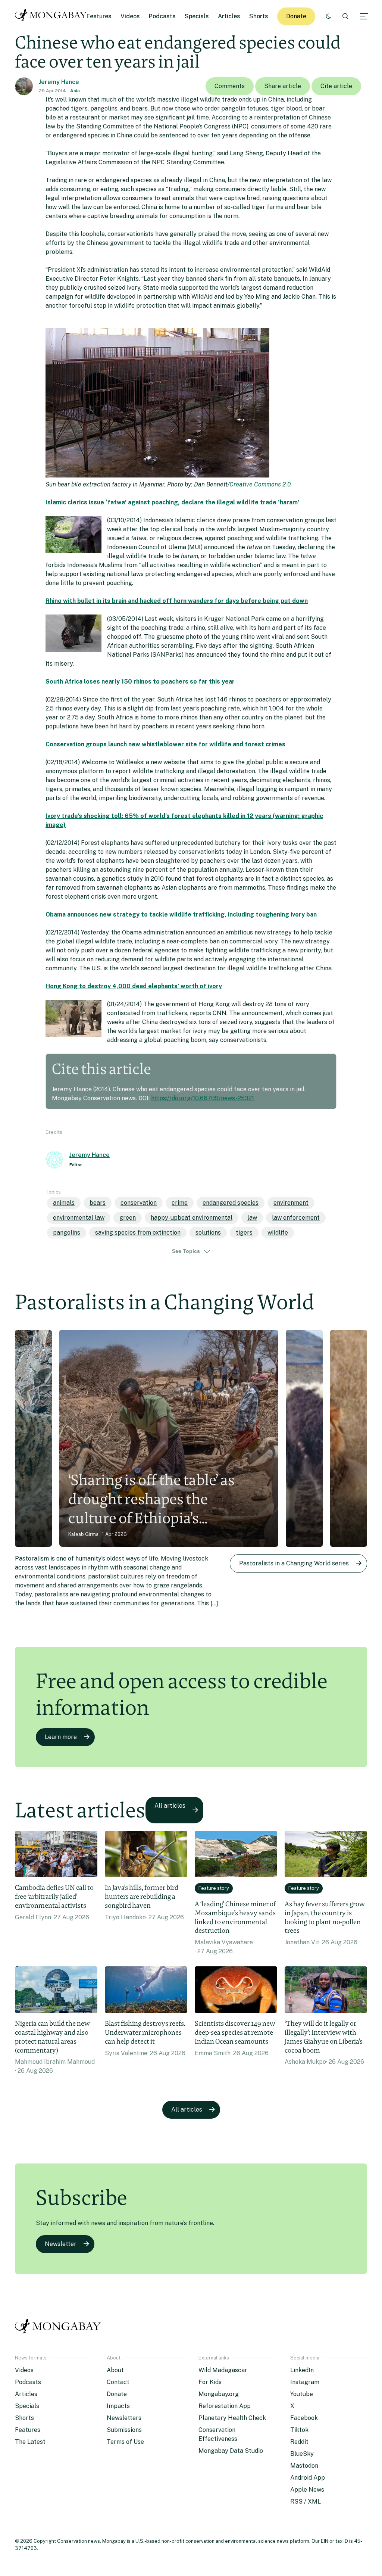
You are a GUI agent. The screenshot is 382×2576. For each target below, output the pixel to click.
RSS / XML (306, 2502)
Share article (283, 86)
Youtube (302, 2394)
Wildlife (278, 1233)
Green (128, 1218)
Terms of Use (125, 2442)
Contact (118, 2382)
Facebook (304, 2418)
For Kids (210, 2382)
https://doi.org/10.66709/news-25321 (203, 1098)
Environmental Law (79, 1218)
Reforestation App (225, 2406)
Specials (197, 16)
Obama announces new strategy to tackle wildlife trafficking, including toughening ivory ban (181, 914)
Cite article (336, 86)
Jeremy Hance (59, 82)
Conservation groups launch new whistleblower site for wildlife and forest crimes (165, 744)
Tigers (244, 1233)
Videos (130, 16)
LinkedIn (302, 2370)
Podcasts (162, 16)
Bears (98, 1203)
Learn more (61, 1737)
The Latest (30, 2442)
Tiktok (299, 2430)
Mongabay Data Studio (231, 2451)
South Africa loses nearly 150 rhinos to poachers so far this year (140, 682)
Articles (229, 16)
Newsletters (124, 2418)
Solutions (208, 1233)
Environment (291, 1203)
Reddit (299, 2442)
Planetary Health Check (232, 2418)
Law (252, 1218)
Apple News (307, 2490)
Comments (230, 86)
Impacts (118, 2406)
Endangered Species (231, 1203)
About (115, 2370)
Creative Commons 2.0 (260, 484)
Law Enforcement (296, 1218)
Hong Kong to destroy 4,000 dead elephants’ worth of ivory (134, 986)
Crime (180, 1203)
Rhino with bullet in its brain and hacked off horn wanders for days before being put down (177, 601)
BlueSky (302, 2454)
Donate (296, 16)
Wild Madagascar (223, 2370)
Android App (308, 2478)
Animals (64, 1203)
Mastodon (304, 2466)
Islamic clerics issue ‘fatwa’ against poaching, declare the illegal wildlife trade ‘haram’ (172, 502)
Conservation (139, 1203)
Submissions (124, 2430)
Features (99, 16)
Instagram (305, 2382)
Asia (75, 91)
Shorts (259, 16)
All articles (170, 1806)
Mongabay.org (219, 2394)
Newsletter (61, 2244)
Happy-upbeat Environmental (192, 1218)
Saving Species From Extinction (138, 1233)
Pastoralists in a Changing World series (294, 1563)
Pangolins (67, 1233)
